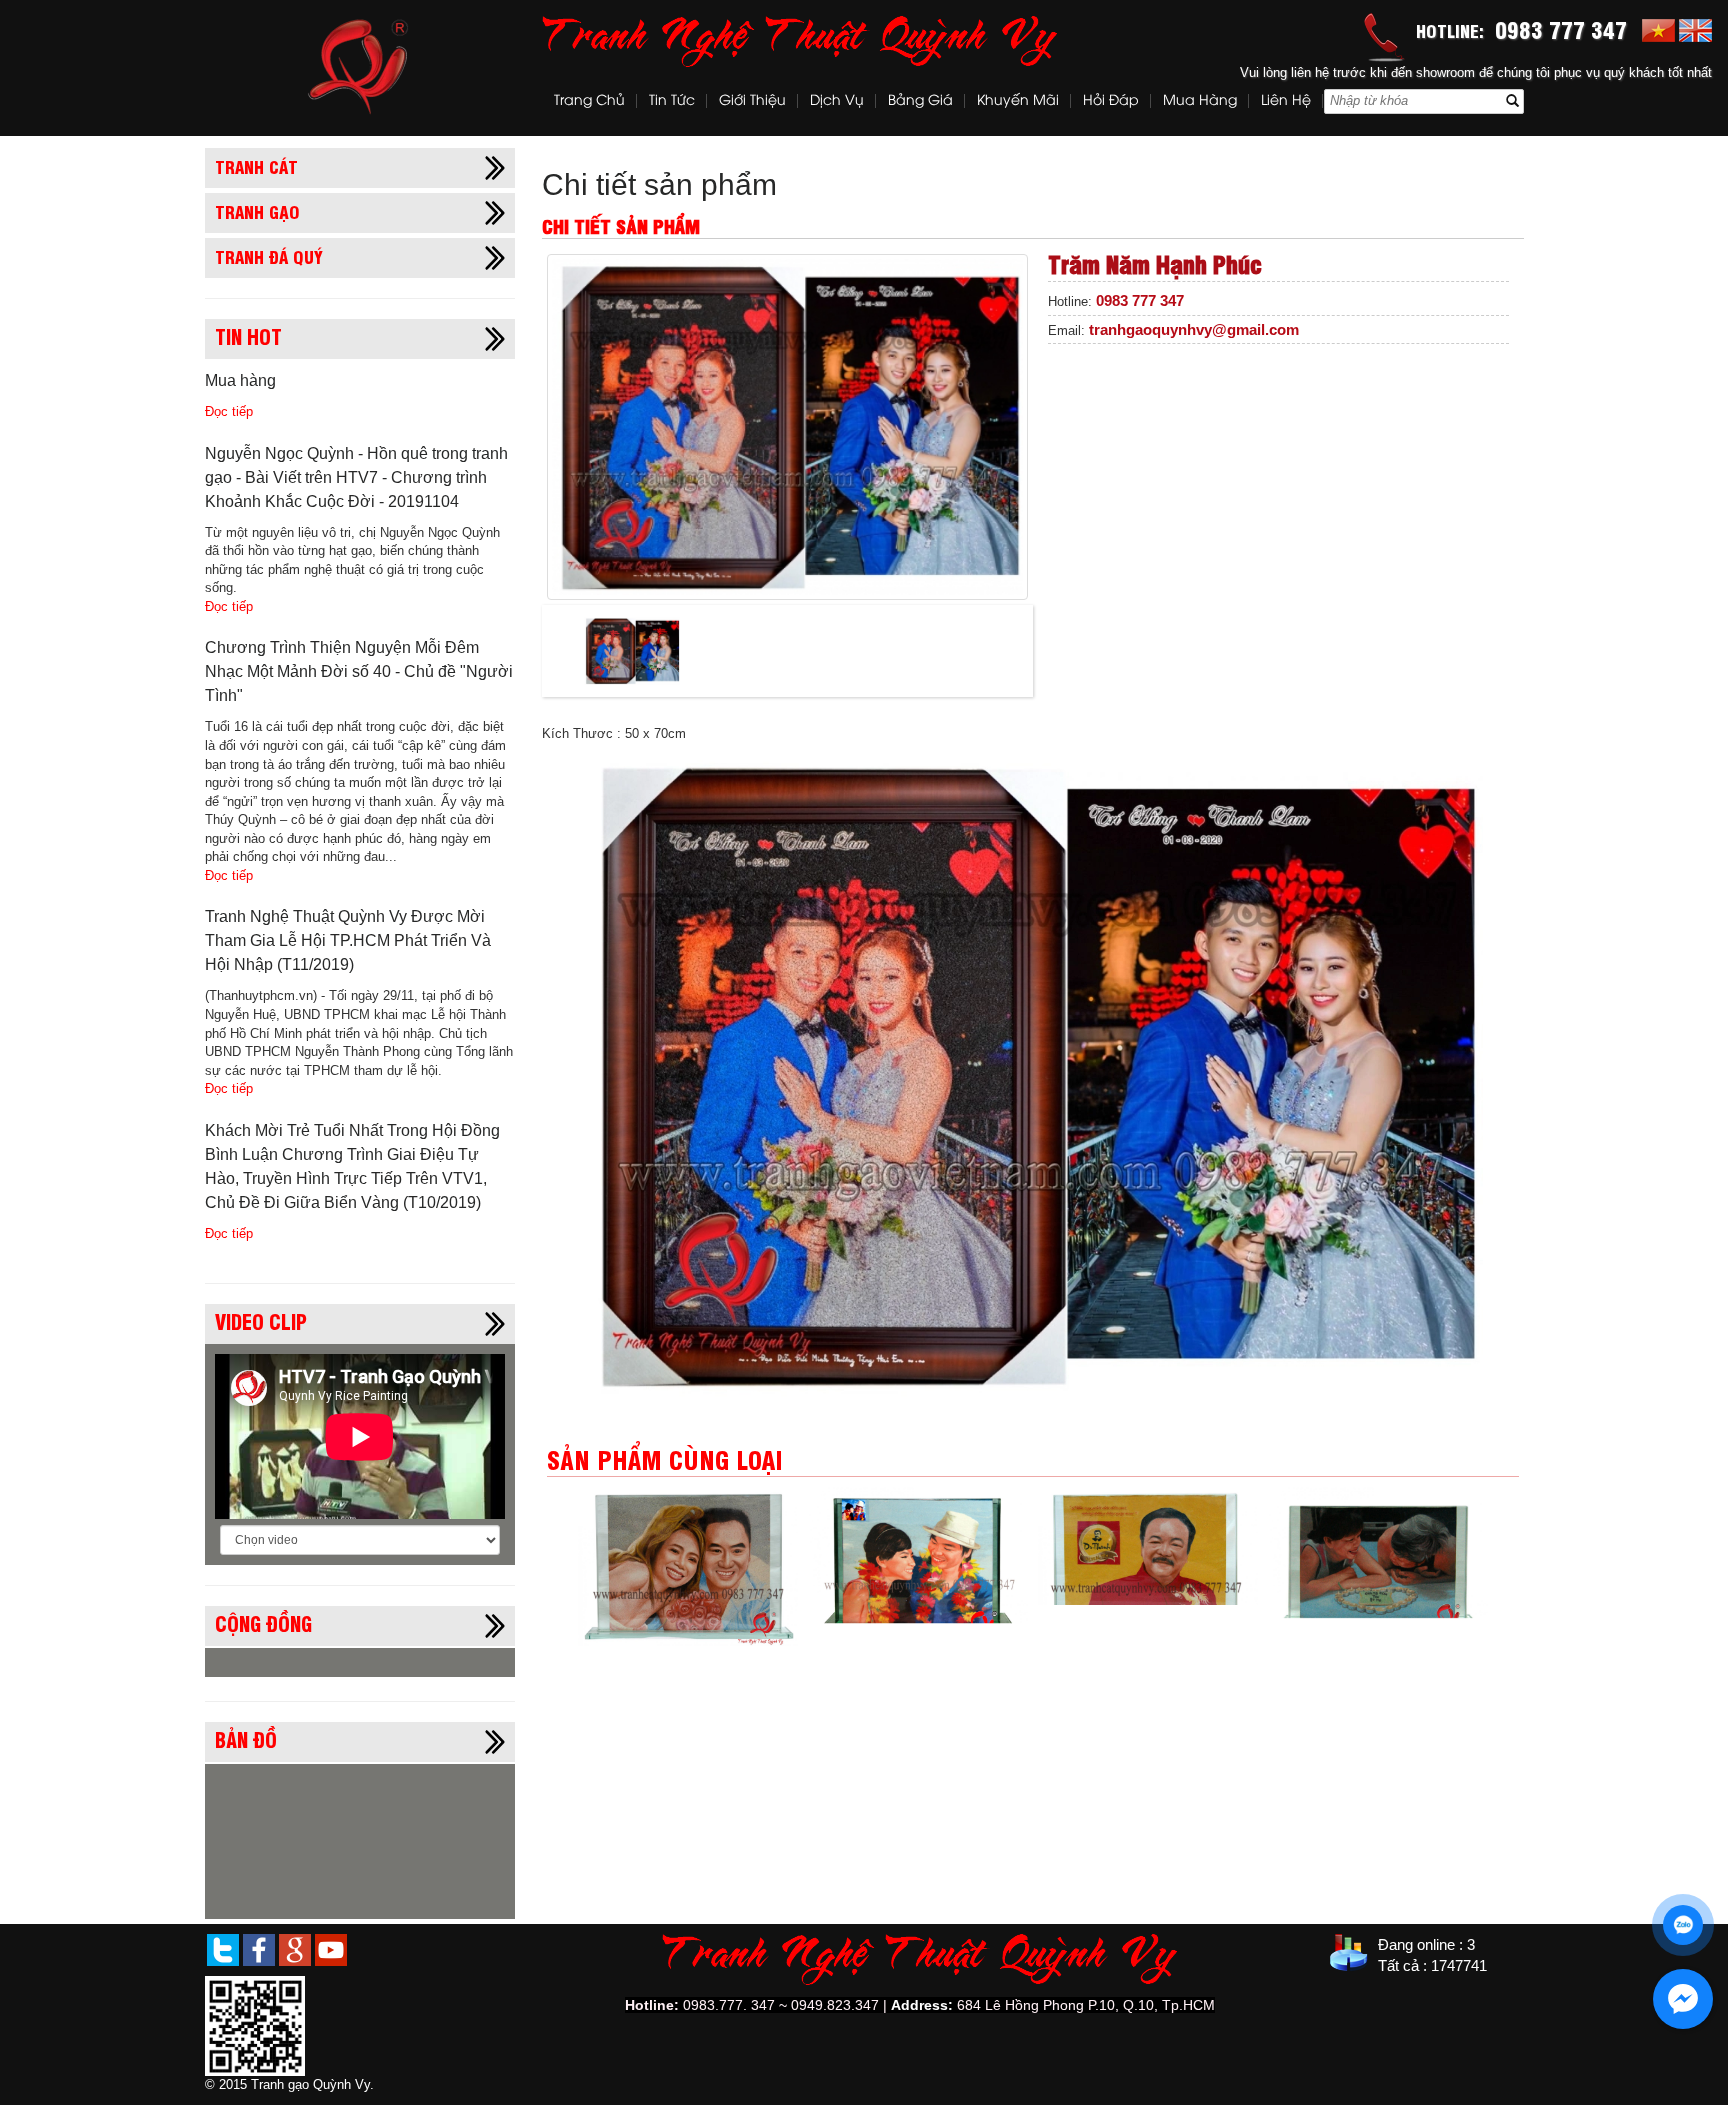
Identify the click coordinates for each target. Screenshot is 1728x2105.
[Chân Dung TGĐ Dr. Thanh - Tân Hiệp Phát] (1148, 1566)
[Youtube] (331, 1949)
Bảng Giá (920, 101)
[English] (1695, 29)
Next (1486, 1464)
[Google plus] (295, 1949)
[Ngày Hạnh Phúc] (1378, 1566)
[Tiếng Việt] (1658, 29)
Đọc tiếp (229, 411)
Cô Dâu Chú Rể (918, 1659)
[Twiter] (223, 1949)
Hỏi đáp (1111, 101)
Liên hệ (1286, 101)
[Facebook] (259, 1949)
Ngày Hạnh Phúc (1378, 1659)
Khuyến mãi (1018, 101)
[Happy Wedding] (688, 1566)
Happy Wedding (688, 1659)
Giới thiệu (752, 101)
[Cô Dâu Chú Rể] (918, 1566)
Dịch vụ (837, 101)
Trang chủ (589, 101)
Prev (1465, 1464)
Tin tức (672, 101)
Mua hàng (1200, 101)
